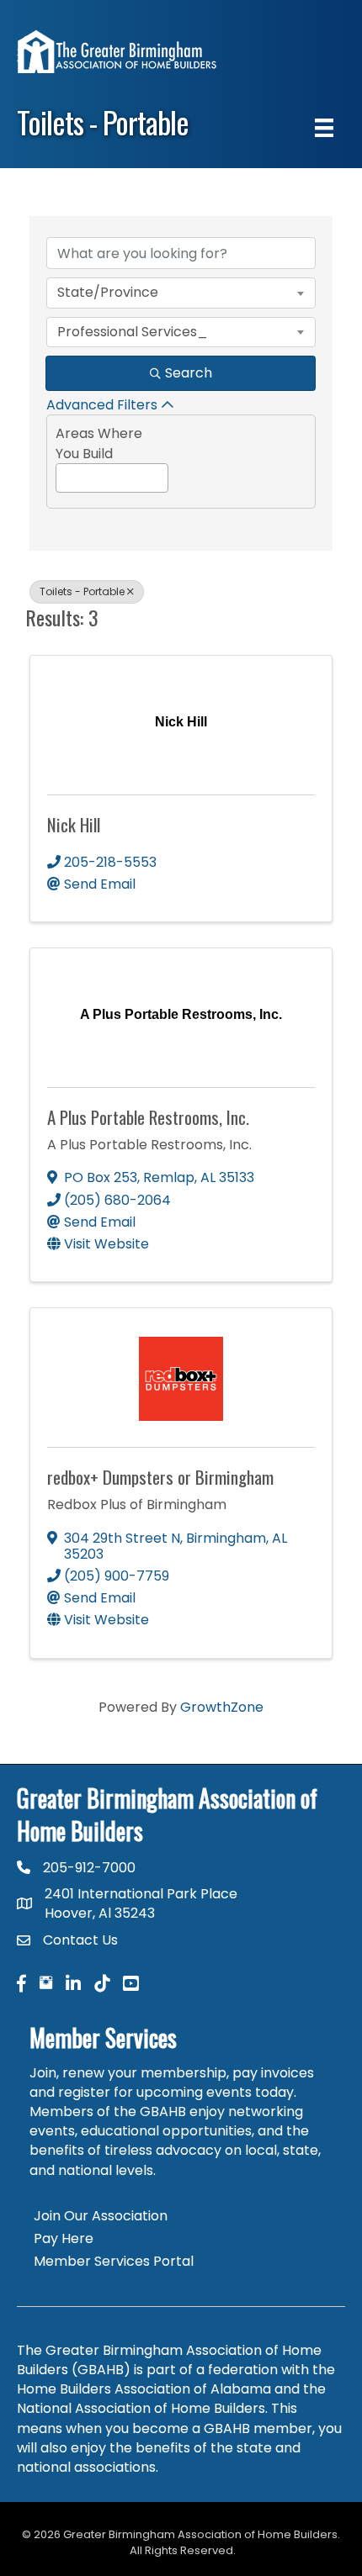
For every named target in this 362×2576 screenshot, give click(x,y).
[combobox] (181, 293)
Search (189, 373)
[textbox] (61, 475)
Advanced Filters (102, 405)
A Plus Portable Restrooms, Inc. (148, 1117)
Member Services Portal (114, 2261)
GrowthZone (222, 1707)
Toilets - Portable (82, 591)
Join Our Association (101, 2216)
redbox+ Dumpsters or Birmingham (160, 1477)
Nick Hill (74, 824)
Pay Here (64, 2238)
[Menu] (324, 128)
